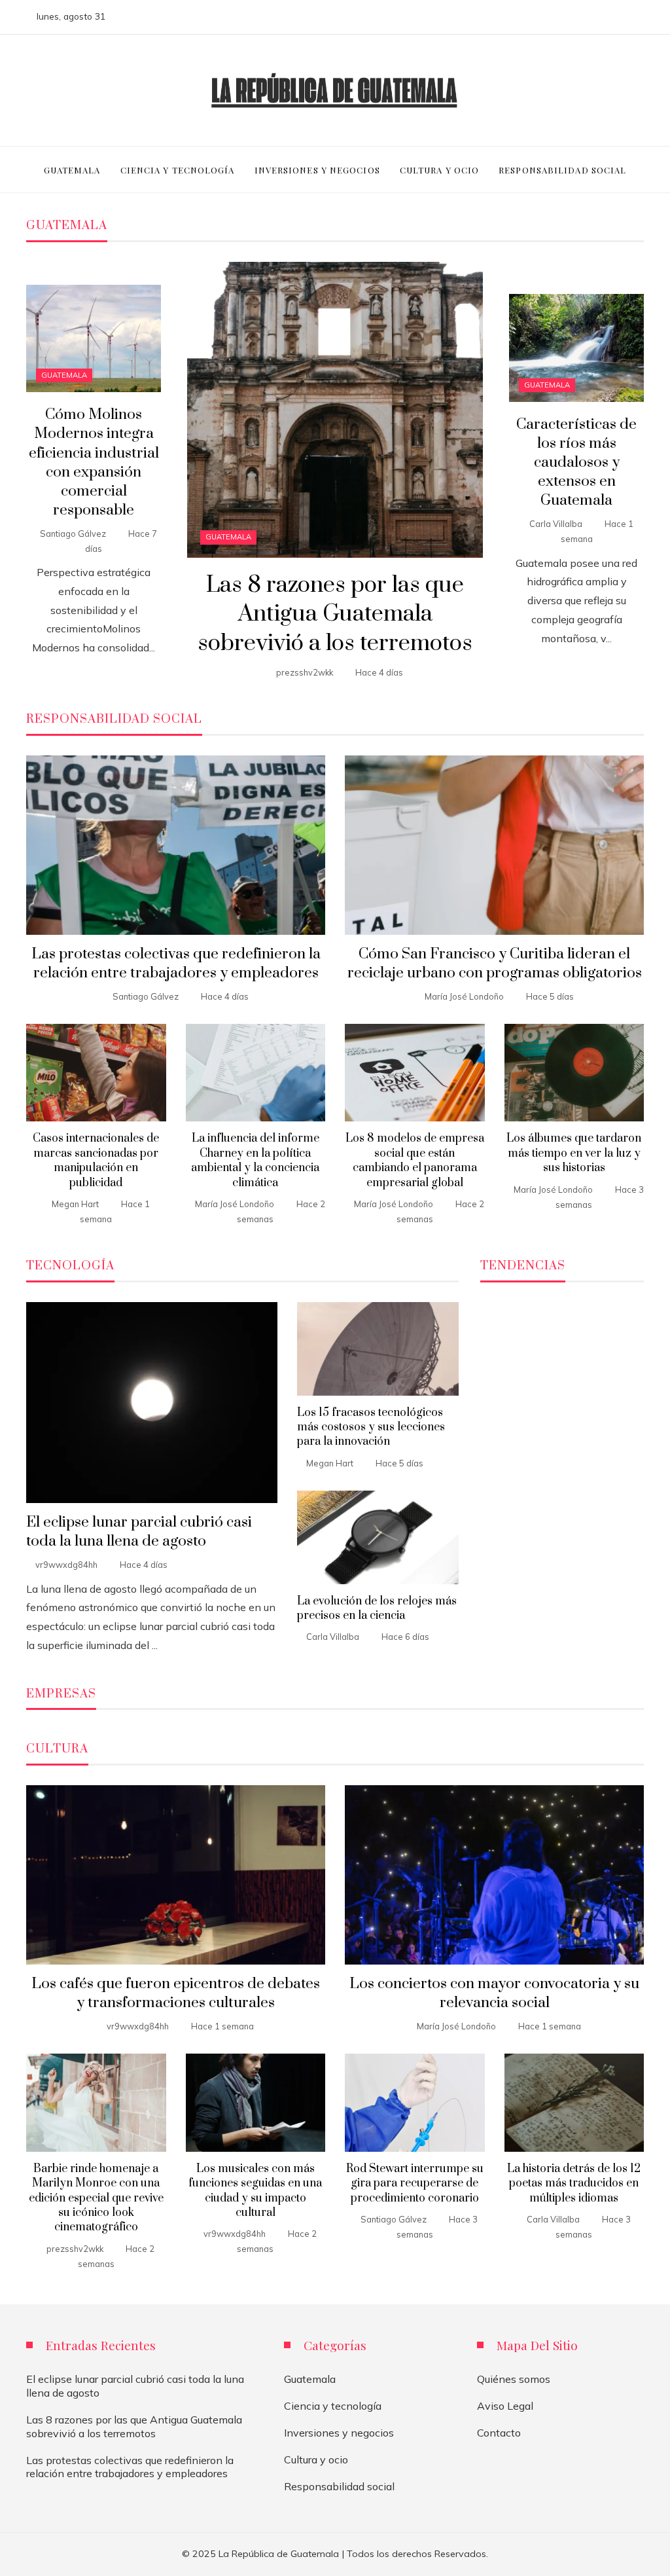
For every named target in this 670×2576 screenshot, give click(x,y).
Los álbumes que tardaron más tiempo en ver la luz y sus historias (574, 1153)
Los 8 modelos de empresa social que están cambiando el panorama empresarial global (415, 1160)
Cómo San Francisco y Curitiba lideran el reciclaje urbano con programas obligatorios (495, 964)
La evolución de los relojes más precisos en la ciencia (377, 1608)
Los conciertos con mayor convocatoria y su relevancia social (494, 1993)
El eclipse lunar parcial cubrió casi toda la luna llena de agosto (139, 1532)
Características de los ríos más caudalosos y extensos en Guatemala (576, 463)
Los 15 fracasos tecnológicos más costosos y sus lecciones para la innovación (371, 1427)
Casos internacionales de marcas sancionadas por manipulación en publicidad (96, 1160)
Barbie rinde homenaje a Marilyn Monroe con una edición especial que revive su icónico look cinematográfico (96, 2198)
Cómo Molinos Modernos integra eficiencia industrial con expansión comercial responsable (94, 463)
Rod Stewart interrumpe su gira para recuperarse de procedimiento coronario (415, 2184)
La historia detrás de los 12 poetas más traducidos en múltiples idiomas (574, 2184)
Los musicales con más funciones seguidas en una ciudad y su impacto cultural (255, 2191)
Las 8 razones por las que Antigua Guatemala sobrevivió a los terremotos (335, 615)
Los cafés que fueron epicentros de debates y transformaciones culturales (176, 1993)
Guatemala (228, 537)
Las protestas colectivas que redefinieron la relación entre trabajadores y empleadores (176, 964)
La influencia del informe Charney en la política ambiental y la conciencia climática (255, 1160)
